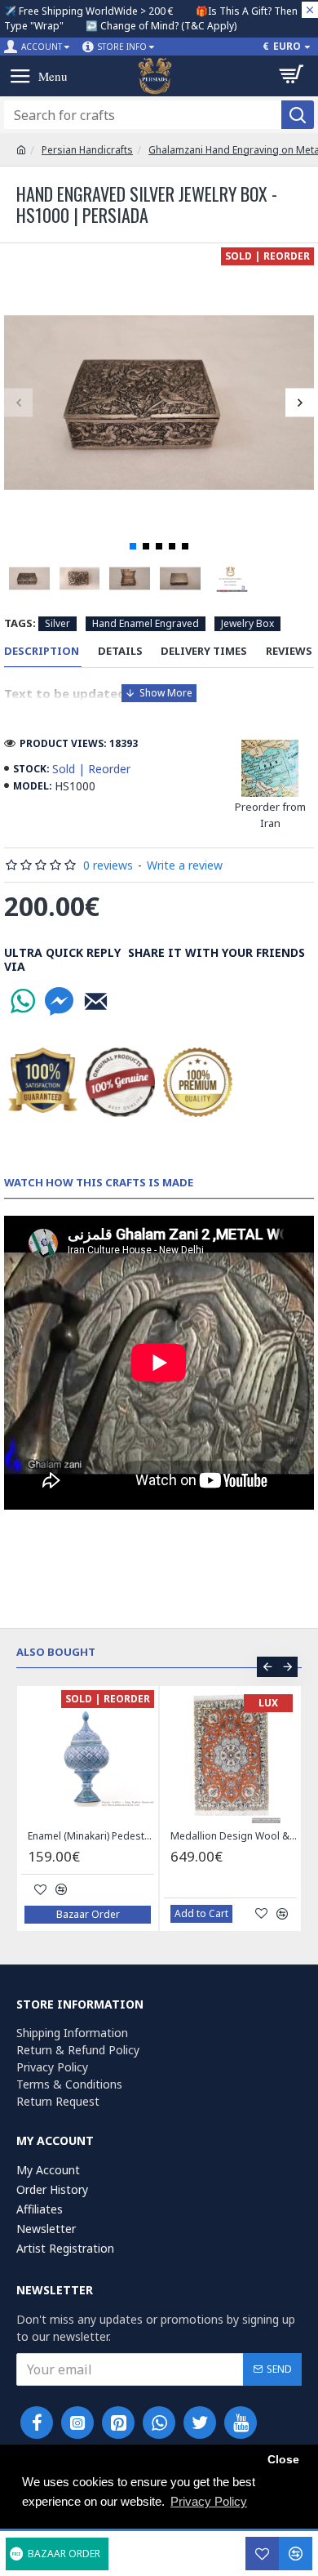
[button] (18, 402)
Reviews (289, 651)
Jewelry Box (247, 623)
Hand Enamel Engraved (146, 623)
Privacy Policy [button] (209, 2501)
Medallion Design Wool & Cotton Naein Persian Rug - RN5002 (234, 1836)
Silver (57, 623)
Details (120, 651)
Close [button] (283, 2460)
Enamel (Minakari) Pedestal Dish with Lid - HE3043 (91, 1836)
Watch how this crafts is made (99, 1183)
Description (42, 651)
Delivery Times (204, 651)
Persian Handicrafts (87, 150)
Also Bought (56, 1652)
